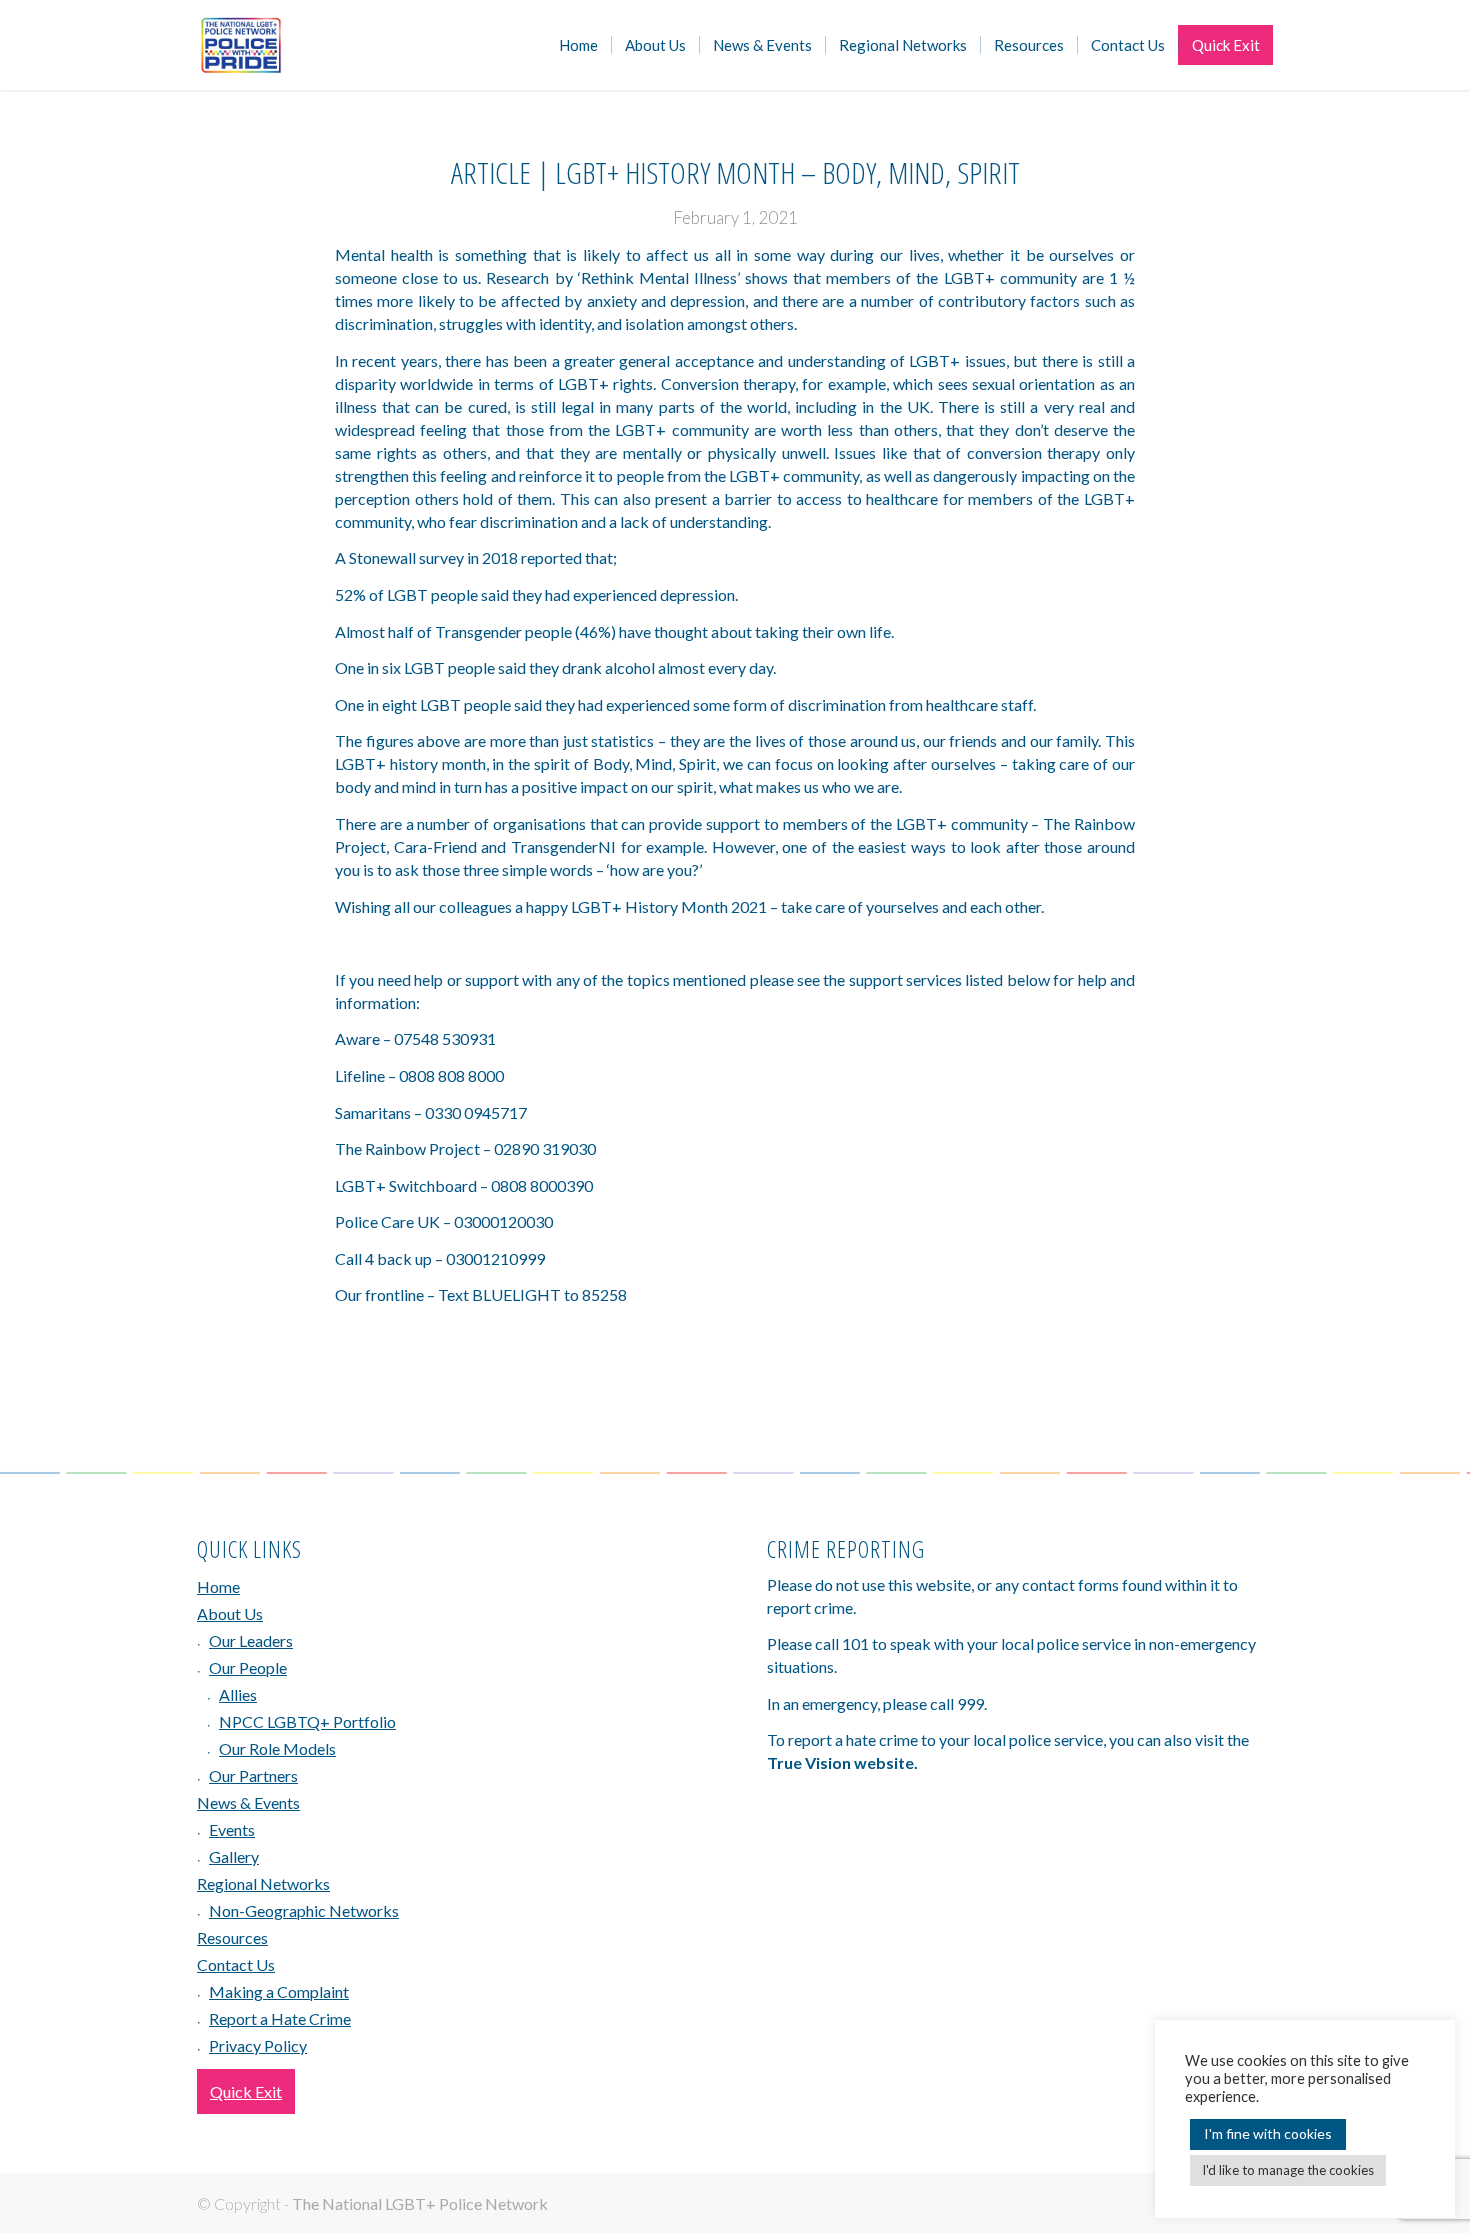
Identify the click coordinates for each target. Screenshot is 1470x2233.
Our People (248, 1667)
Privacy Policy (258, 2045)
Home (218, 1586)
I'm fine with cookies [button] (1268, 2133)
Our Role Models (277, 1748)
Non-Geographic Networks (304, 1910)
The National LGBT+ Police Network (420, 2203)
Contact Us (236, 1964)
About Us (230, 1613)
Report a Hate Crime (280, 2018)
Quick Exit (246, 2091)
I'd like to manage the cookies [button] (1288, 2170)
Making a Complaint (279, 1991)
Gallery (234, 1856)
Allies (238, 1694)
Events (232, 1829)
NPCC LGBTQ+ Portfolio (307, 1721)
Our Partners (253, 1775)
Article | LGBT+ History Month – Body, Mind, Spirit (735, 172)
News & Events (248, 1802)
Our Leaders (251, 1640)
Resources (232, 1937)
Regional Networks (263, 1883)
